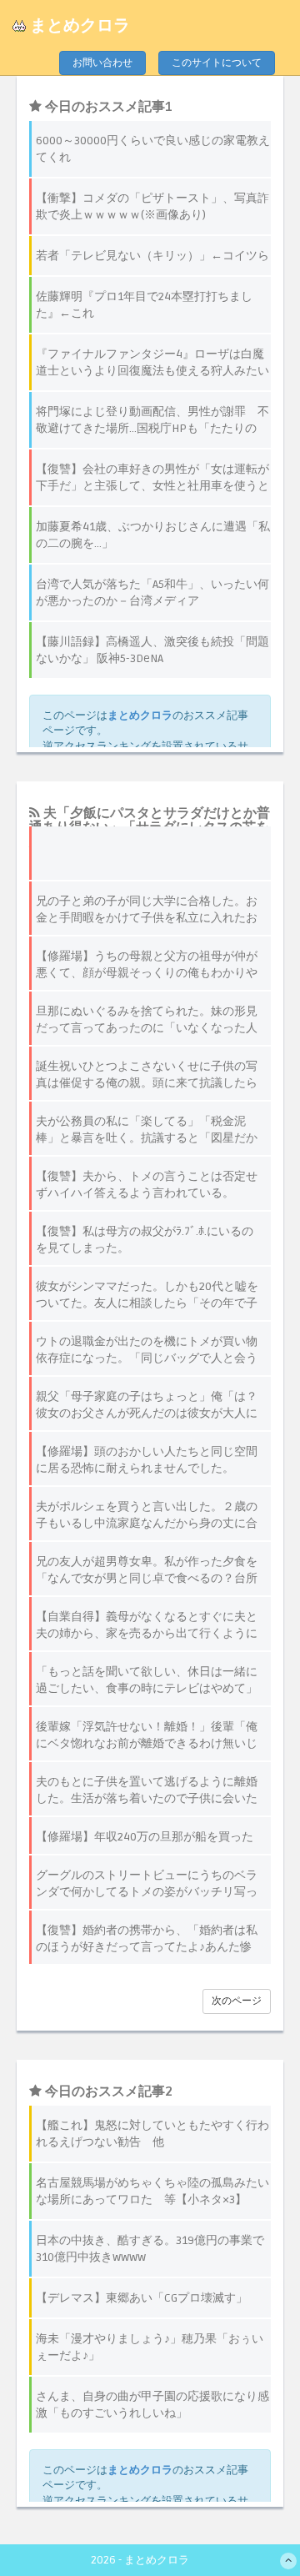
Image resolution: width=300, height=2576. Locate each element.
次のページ (237, 2001)
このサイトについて (217, 63)
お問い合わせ (102, 63)
